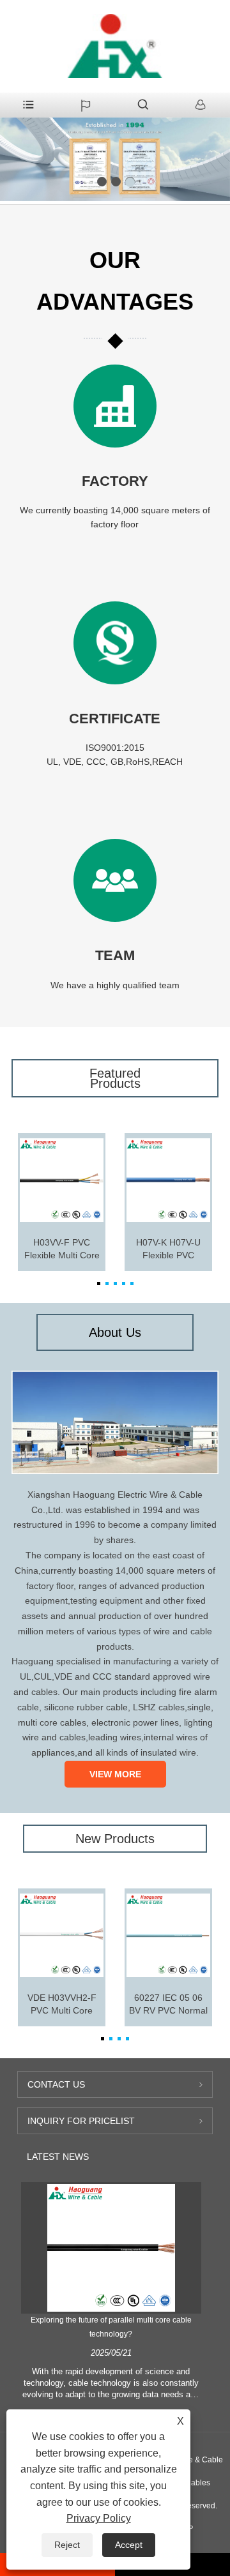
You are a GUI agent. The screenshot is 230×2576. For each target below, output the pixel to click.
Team (115, 955)
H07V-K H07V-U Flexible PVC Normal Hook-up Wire (169, 1249)
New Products (115, 1839)
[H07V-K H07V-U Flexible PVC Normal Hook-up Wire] (168, 1180)
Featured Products (115, 1078)
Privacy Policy (99, 2518)
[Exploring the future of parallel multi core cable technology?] (111, 2248)
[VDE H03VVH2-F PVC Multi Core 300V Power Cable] (62, 1935)
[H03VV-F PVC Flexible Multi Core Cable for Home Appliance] (62, 1180)
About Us (115, 1332)
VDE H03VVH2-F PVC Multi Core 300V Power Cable (62, 2005)
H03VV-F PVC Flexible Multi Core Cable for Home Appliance (62, 1249)
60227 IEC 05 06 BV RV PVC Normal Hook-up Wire (168, 2005)
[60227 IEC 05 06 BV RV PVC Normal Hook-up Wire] (168, 1935)
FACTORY (115, 481)
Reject (67, 2545)
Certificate (115, 719)
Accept (129, 2545)
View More (115, 1774)
